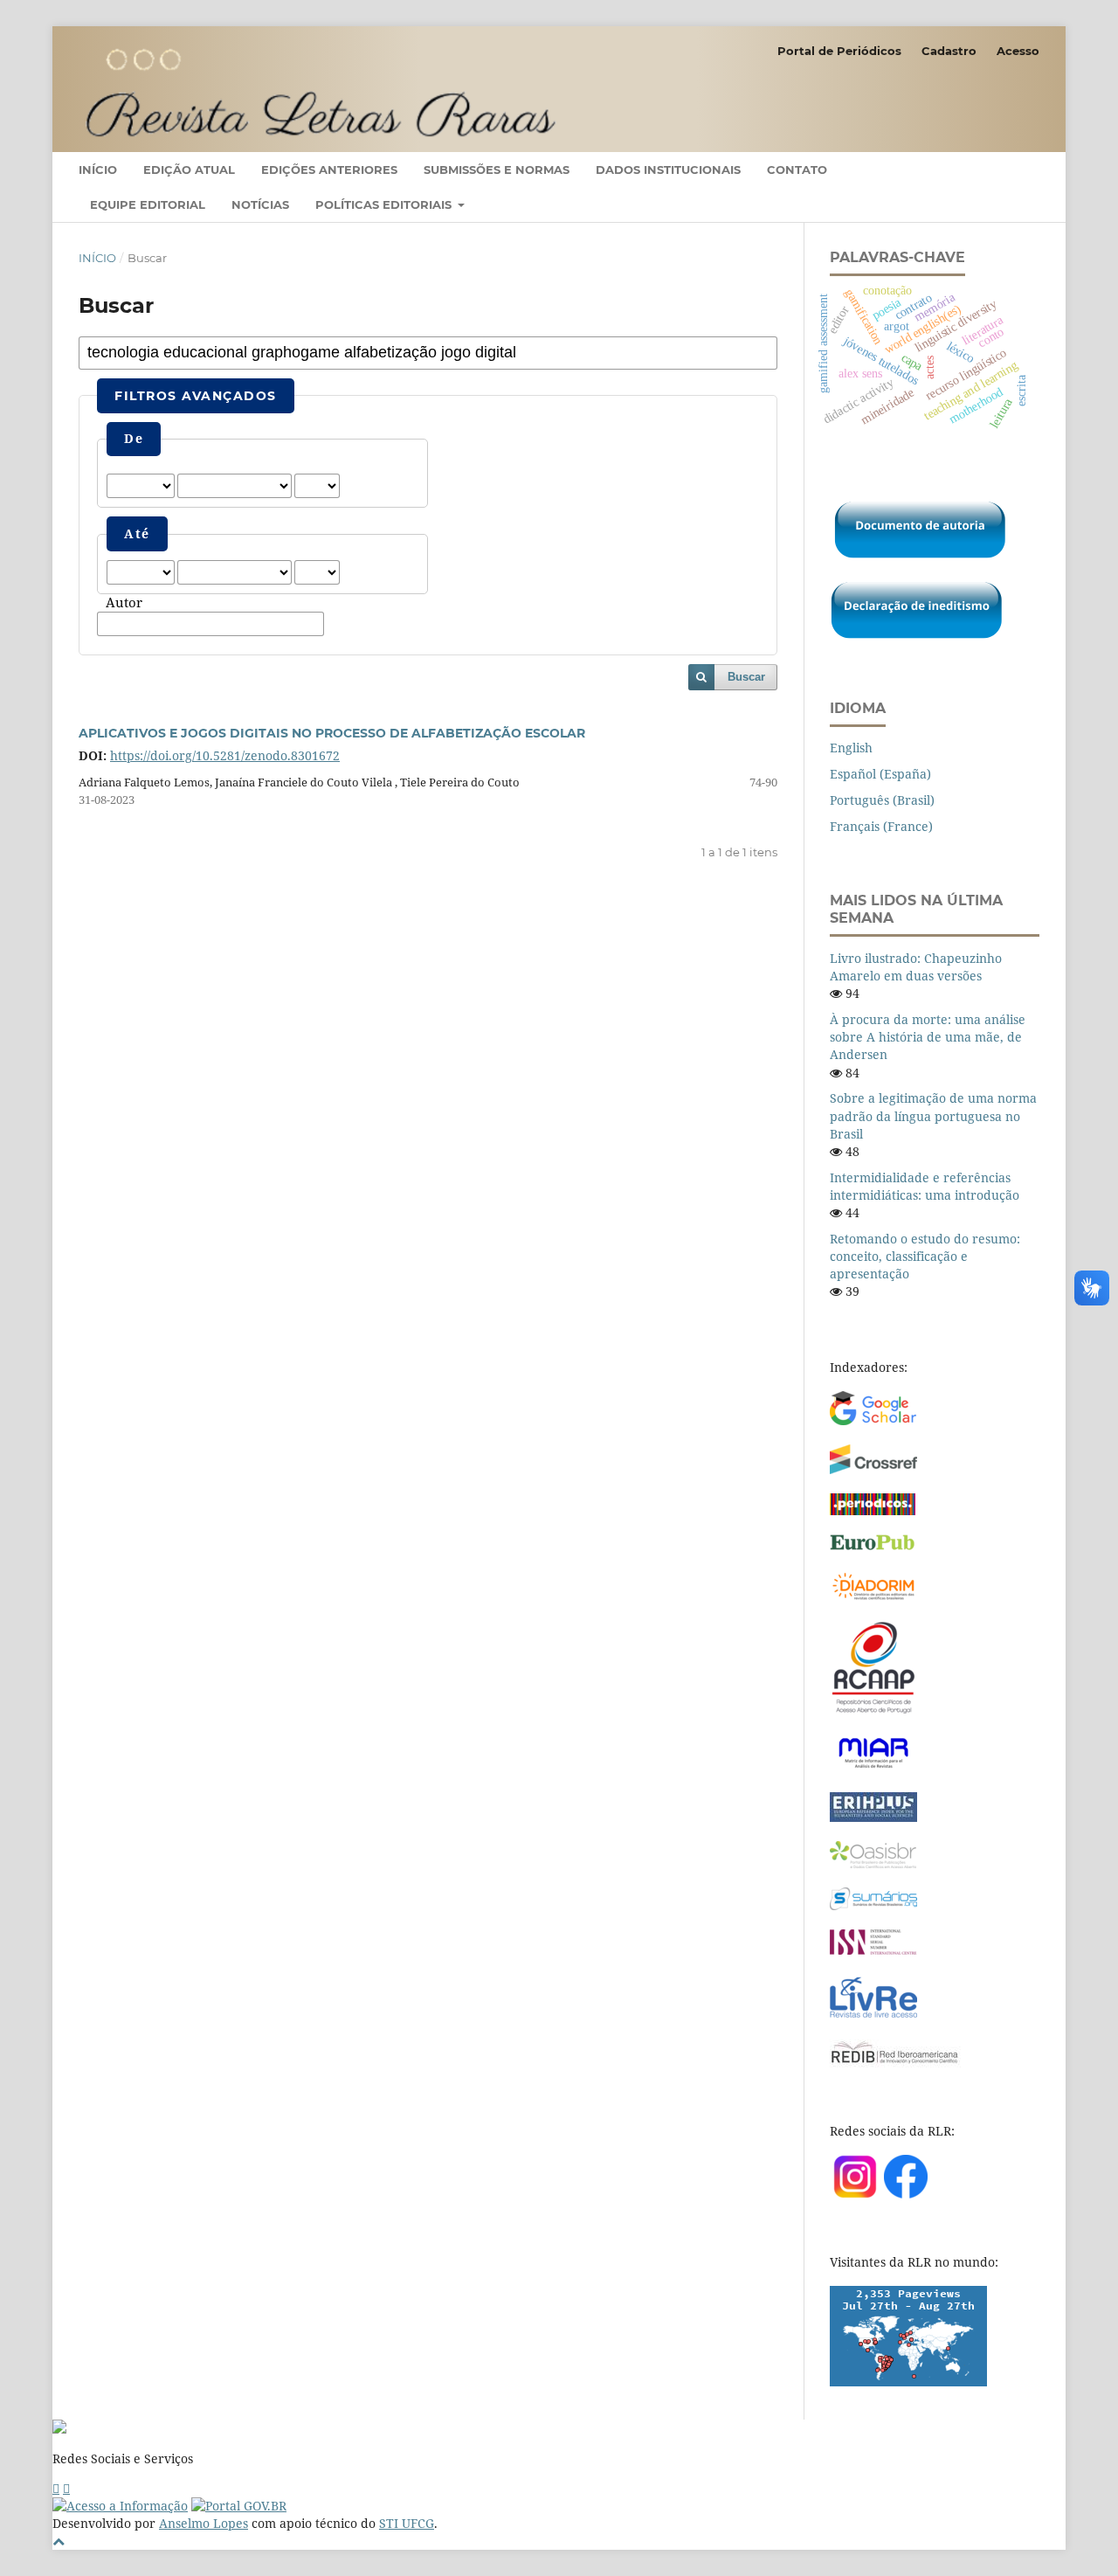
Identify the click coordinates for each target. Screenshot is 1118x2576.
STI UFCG (407, 2523)
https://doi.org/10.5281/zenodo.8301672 (225, 755)
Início (98, 170)
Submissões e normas (497, 170)
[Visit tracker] (908, 2382)
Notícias (260, 204)
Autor (124, 603)
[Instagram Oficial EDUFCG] (66, 2488)
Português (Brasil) (882, 800)
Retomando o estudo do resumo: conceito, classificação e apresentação (925, 1256)
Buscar (746, 677)
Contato (797, 170)
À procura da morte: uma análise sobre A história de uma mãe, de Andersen (928, 1037)
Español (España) (880, 774)
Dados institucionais (668, 170)
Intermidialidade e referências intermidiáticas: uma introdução (925, 1186)
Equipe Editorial (148, 204)
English (851, 748)
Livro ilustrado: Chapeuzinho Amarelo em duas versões (916, 967)
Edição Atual (189, 170)
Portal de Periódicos (839, 51)
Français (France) (881, 826)
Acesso (1018, 51)
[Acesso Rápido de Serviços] (56, 2488)
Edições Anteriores (329, 170)
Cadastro (949, 51)
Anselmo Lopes (204, 2523)
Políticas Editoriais (385, 204)
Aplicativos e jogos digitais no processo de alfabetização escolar (332, 733)
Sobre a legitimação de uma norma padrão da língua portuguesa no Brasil (933, 1115)
